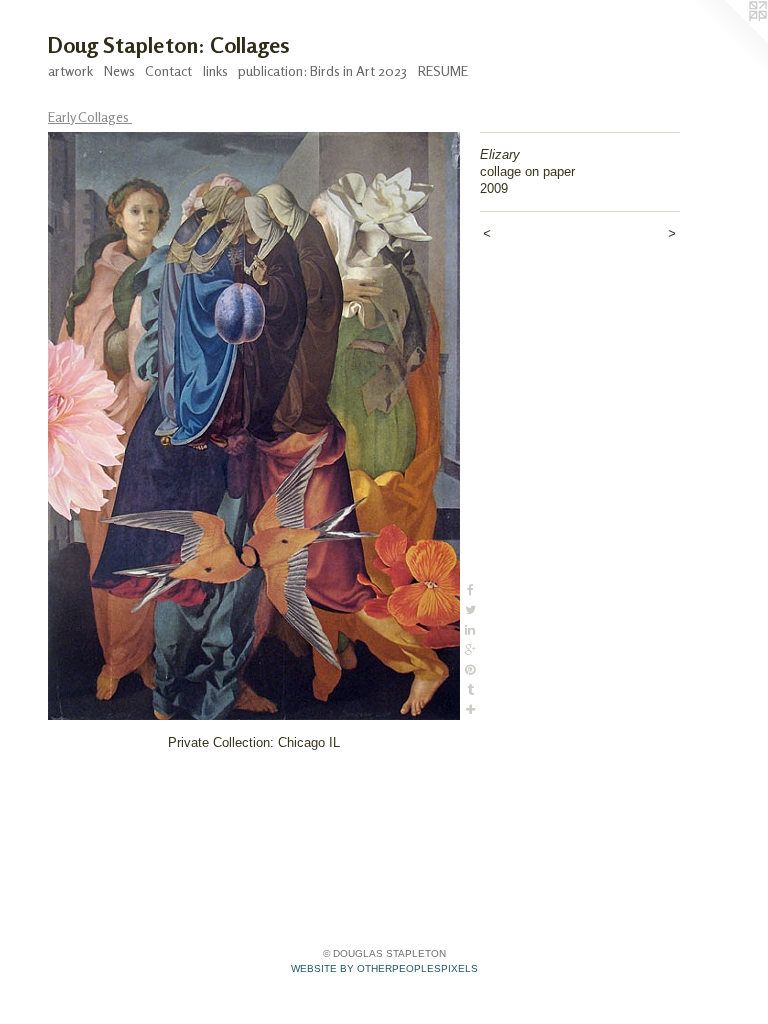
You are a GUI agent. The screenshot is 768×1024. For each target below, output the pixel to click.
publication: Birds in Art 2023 (322, 70)
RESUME (443, 70)
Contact (168, 70)
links (215, 70)
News (119, 70)
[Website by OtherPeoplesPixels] (728, 40)
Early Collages (90, 116)
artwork (70, 70)
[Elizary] (254, 426)
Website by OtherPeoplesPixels (384, 968)
